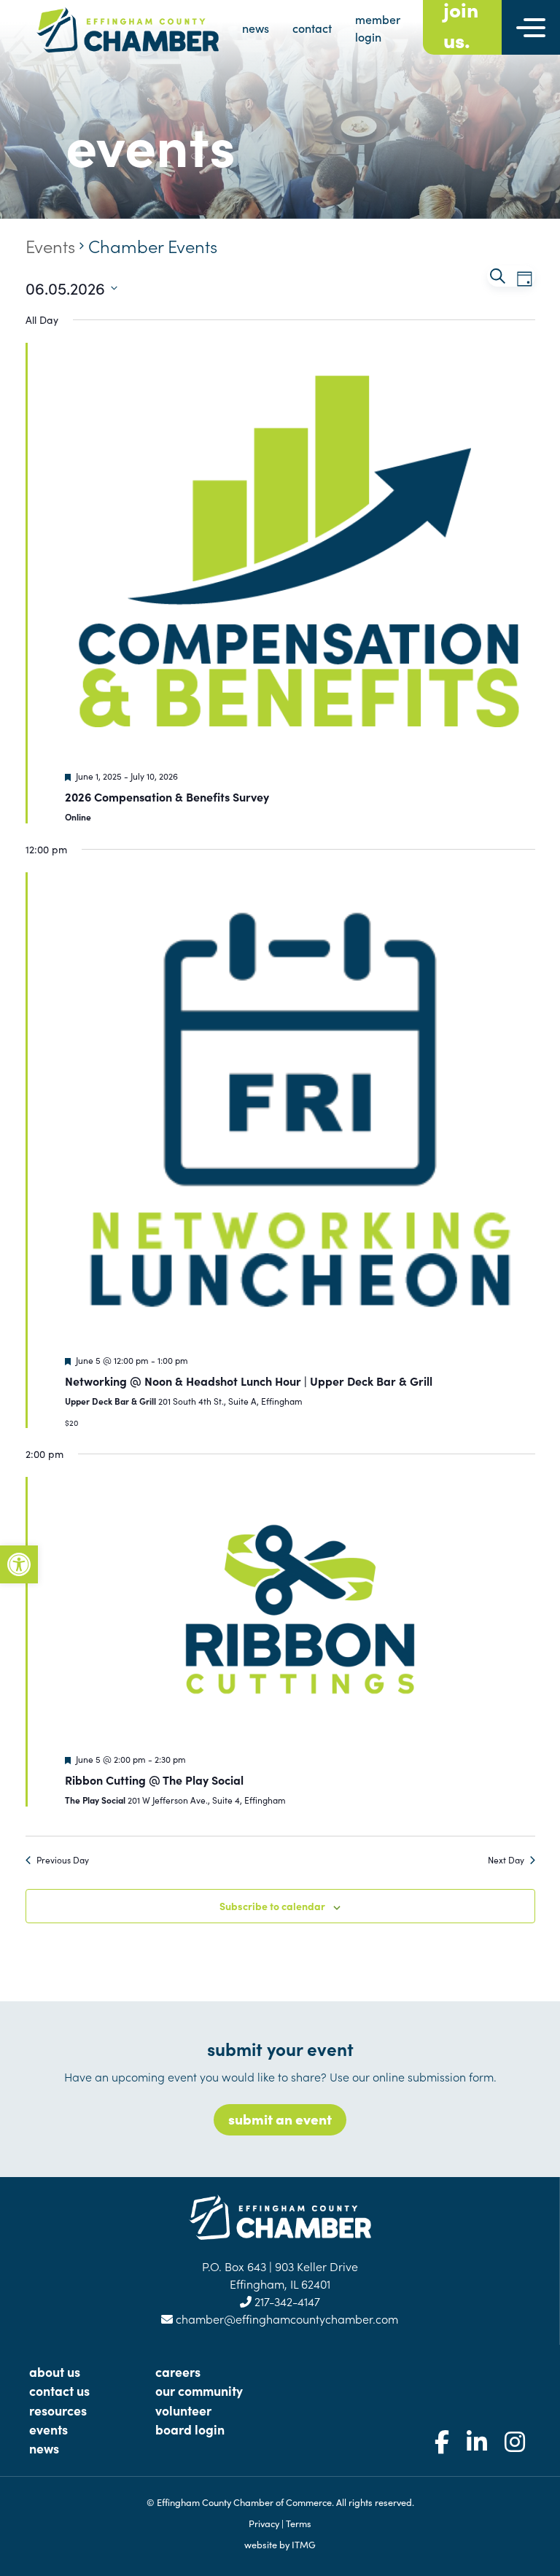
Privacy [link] (264, 2523)
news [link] (256, 28)
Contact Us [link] (59, 2390)
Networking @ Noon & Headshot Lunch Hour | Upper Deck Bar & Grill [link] (249, 1381)
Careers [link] (178, 2371)
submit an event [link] (280, 2118)
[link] (19, 1564)
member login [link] (378, 28)
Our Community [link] (199, 2390)
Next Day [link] (506, 1860)
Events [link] (50, 245)
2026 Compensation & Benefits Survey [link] (167, 796)
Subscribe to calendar (272, 1906)
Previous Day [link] (63, 1860)
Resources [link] (58, 2410)
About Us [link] (55, 2371)
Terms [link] (299, 2523)
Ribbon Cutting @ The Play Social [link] (154, 1780)
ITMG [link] (304, 2544)
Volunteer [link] (183, 2410)
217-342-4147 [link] (286, 2301)
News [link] (44, 2448)
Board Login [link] (190, 2429)
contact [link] (312, 28)
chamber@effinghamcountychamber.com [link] (285, 2319)
